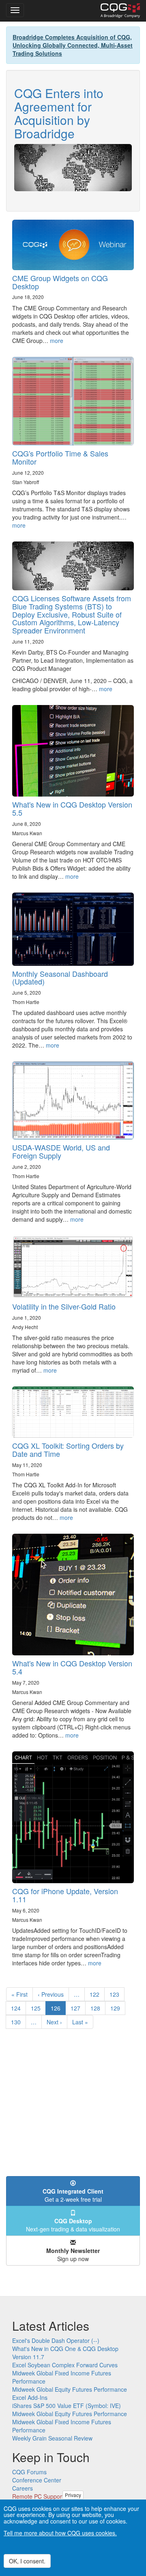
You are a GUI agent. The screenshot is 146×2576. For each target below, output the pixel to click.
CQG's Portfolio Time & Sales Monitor (60, 457)
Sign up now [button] (73, 2255)
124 (18, 2008)
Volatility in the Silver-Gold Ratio (64, 1306)
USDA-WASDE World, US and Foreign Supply (61, 1151)
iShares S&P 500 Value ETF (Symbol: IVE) (67, 2406)
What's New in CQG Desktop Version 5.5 (72, 808)
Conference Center (37, 2480)
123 (116, 1994)
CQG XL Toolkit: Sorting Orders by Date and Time (68, 1450)
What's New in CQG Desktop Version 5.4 (72, 1667)
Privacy (73, 2495)
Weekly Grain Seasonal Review (52, 2438)
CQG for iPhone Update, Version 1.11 (65, 1895)
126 (58, 2009)
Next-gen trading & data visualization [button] (73, 2225)
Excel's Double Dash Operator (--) (56, 2340)
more (57, 341)
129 (117, 2008)
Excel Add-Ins (30, 2397)
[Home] (120, 11)
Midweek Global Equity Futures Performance (70, 2389)
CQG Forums (29, 2472)
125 (38, 2008)
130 (18, 2022)
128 (97, 2008)
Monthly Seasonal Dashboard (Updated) (60, 978)
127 (77, 2008)
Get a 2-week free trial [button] (73, 2195)
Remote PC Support (38, 2496)
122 (96, 1994)
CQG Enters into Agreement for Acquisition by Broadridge (59, 113)
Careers (23, 2488)
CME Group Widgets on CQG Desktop (60, 282)
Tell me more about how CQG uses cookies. (60, 2533)
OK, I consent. (27, 2561)
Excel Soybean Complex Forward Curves (65, 2365)
